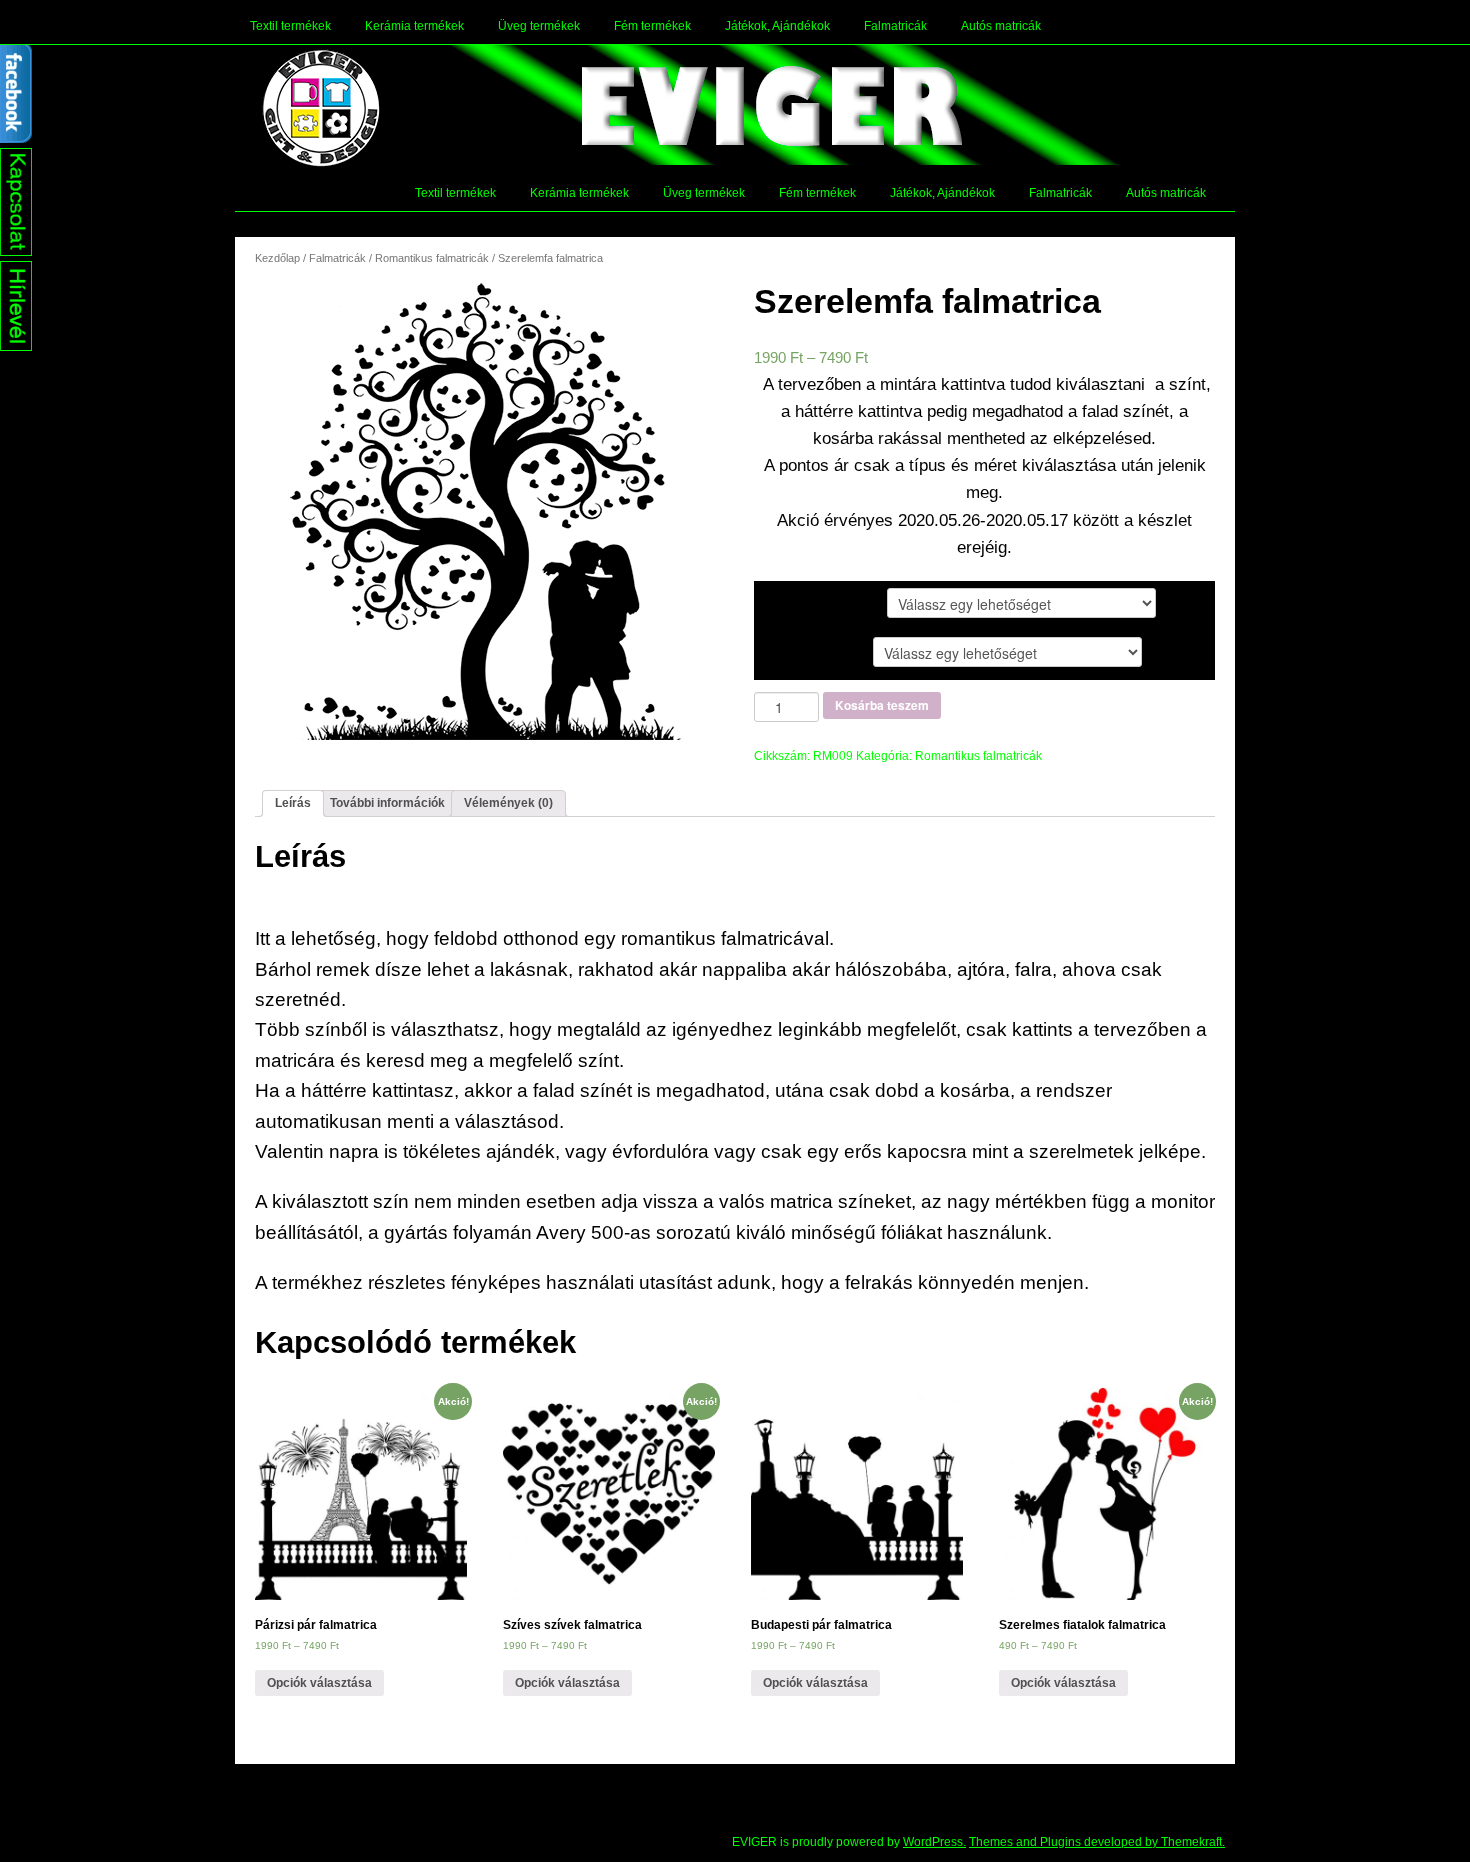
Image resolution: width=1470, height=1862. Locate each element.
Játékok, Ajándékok (777, 26)
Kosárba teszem (882, 705)
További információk (387, 803)
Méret (789, 651)
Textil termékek (290, 26)
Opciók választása (319, 1683)
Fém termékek (652, 26)
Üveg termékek (539, 26)
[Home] (321, 108)
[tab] (293, 803)
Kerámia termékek (414, 26)
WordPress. (934, 1842)
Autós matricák (1001, 26)
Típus (788, 602)
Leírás (293, 803)
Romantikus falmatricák (432, 258)
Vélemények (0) (508, 803)
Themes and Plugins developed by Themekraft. (1097, 1842)
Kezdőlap (277, 258)
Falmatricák (895, 26)
